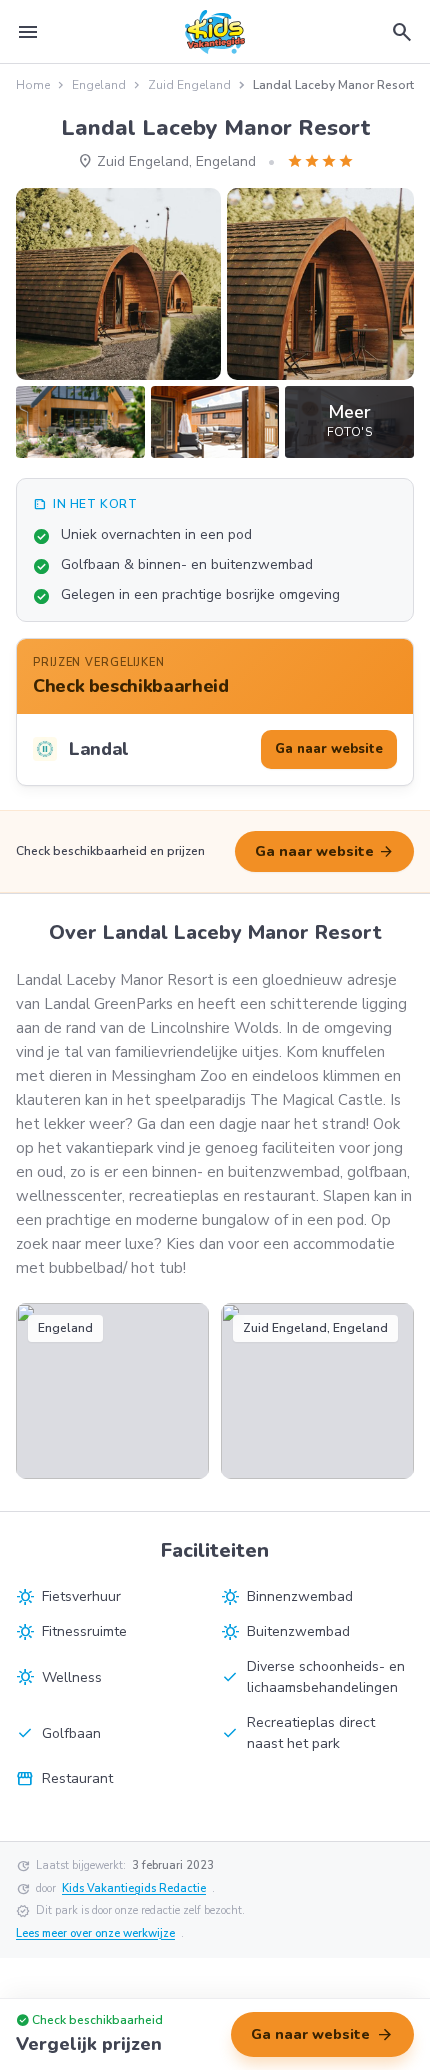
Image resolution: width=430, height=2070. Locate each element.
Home (33, 85)
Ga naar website (324, 852)
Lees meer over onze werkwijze (95, 1933)
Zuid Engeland (189, 85)
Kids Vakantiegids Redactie (134, 1888)
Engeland (99, 85)
